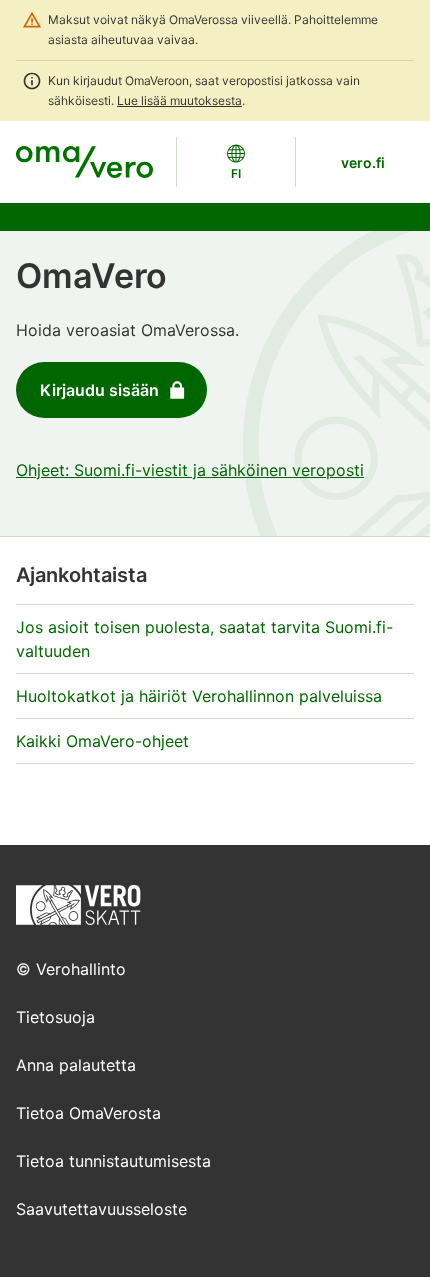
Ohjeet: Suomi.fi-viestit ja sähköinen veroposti (190, 470)
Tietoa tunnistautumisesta (113, 1161)
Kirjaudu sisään (99, 390)
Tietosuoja (55, 1017)
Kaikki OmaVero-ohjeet (102, 741)
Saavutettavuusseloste (101, 1209)
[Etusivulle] (78, 903)
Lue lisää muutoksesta (179, 100)
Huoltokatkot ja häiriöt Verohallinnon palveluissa (199, 696)
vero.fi (363, 162)
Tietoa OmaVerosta (88, 1113)
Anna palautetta (76, 1065)
